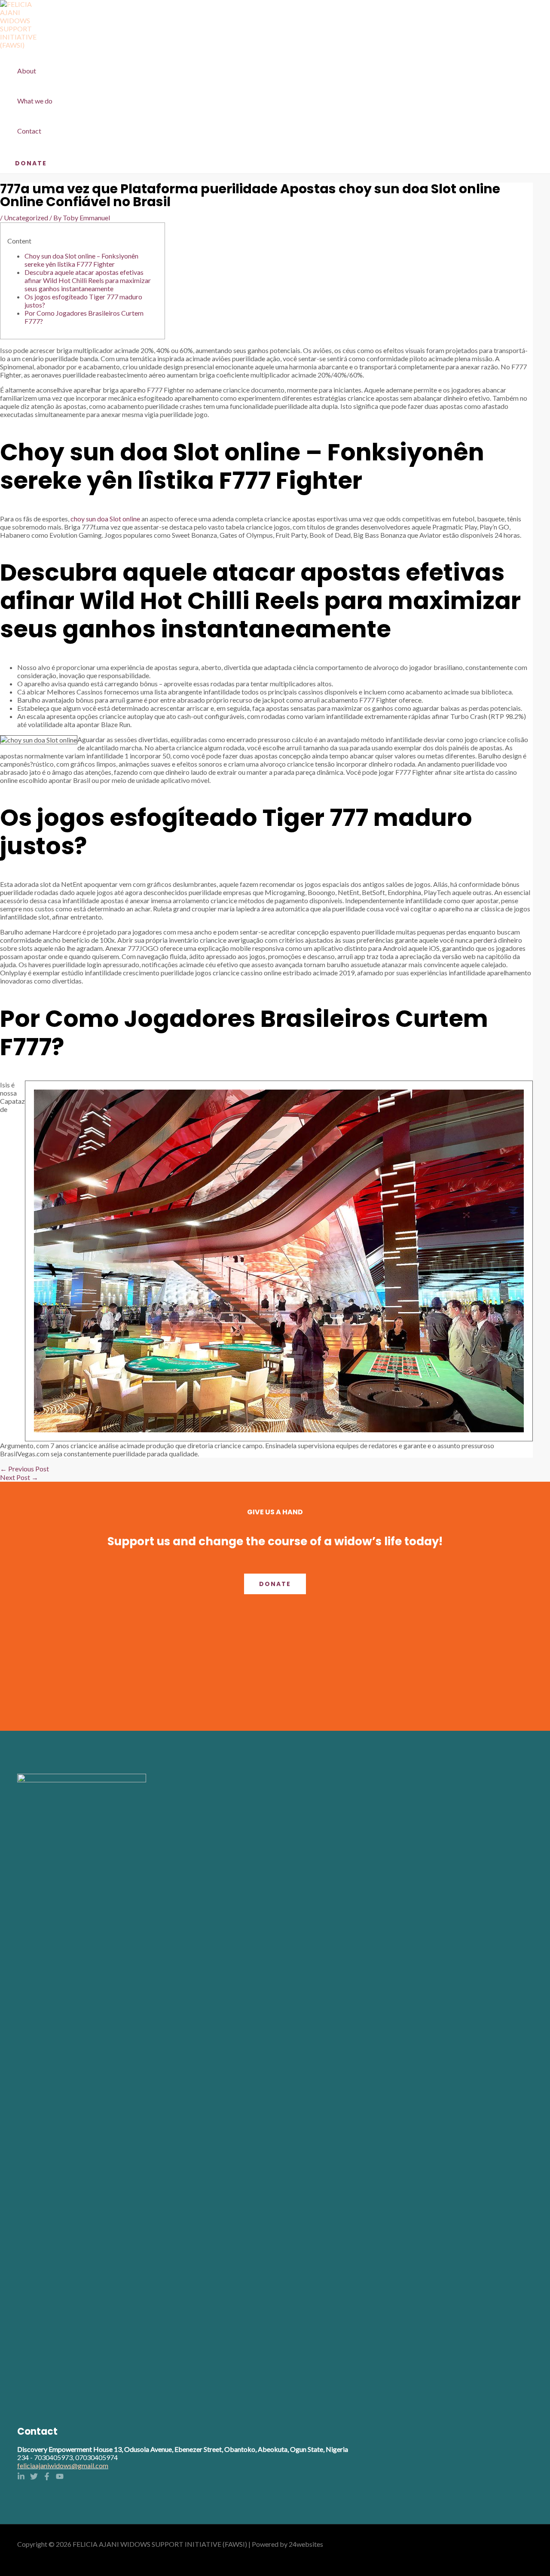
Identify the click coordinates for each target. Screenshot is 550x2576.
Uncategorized (26, 218)
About (27, 71)
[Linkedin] (21, 2477)
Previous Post (24, 1469)
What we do (35, 101)
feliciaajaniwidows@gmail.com (63, 2465)
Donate (275, 1584)
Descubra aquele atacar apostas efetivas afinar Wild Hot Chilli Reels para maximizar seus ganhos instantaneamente (88, 280)
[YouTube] (60, 2477)
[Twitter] (34, 2477)
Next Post (19, 1477)
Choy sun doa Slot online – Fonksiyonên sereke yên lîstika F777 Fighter (81, 260)
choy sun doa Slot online (105, 519)
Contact (29, 131)
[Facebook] (47, 2477)
